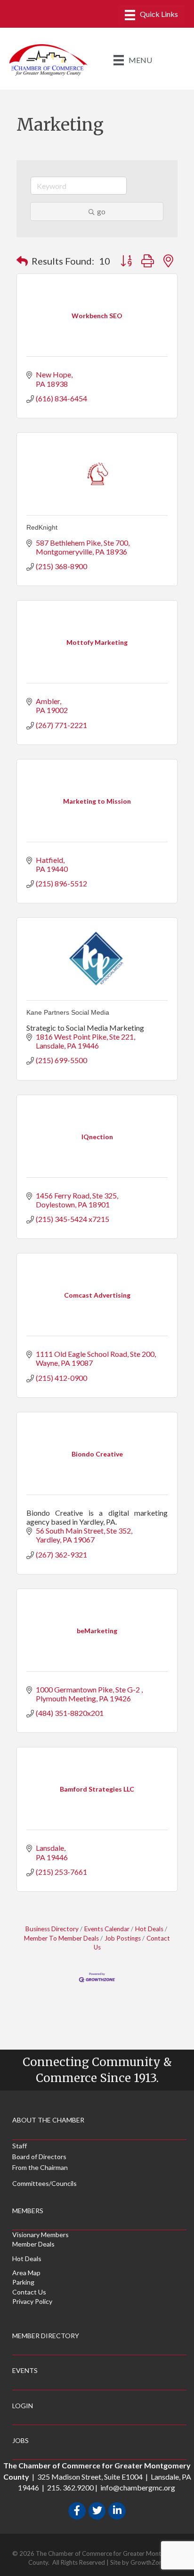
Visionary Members (40, 2235)
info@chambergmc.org (138, 2487)
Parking (23, 2282)
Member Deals (33, 2244)
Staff (20, 2146)
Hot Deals (149, 1929)
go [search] (101, 211)
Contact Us (29, 2292)
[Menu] (151, 15)
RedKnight (42, 527)
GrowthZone (148, 2562)
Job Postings (123, 1938)
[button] (22, 261)
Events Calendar (107, 1929)
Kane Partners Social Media (68, 1012)
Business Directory (52, 1929)
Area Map (26, 2273)
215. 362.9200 (70, 2487)
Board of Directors (39, 2157)
